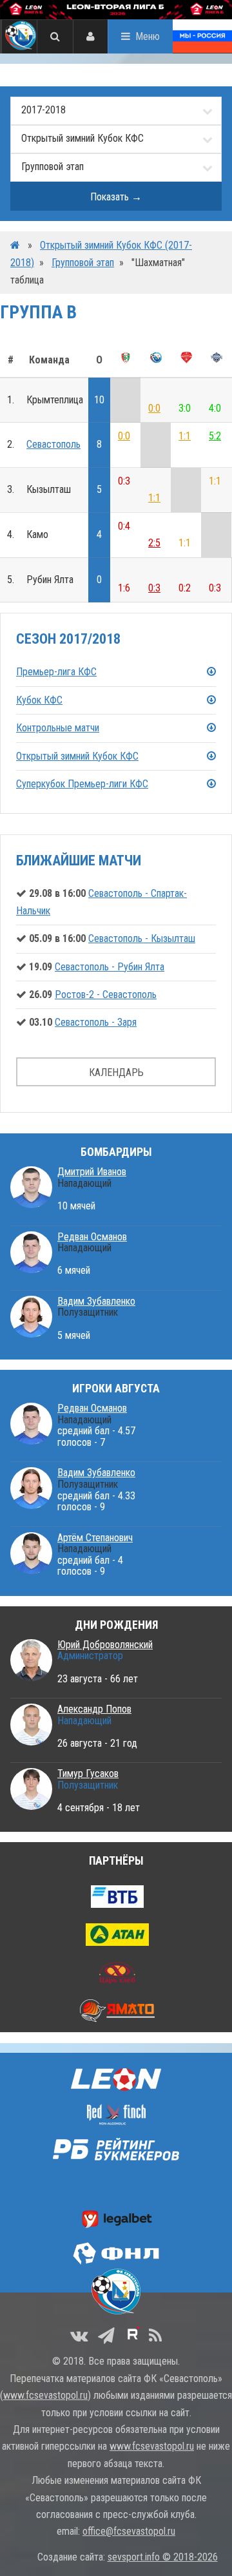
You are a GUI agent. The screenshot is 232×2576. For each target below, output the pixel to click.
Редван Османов (92, 1237)
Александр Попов (94, 1709)
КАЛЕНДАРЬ (116, 1072)
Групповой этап (83, 263)
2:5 (154, 543)
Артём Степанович (95, 1538)
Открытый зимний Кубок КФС (77, 756)
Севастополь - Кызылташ (142, 938)
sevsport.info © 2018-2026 (163, 2557)
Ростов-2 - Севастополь (106, 995)
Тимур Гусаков (88, 1773)
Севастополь (53, 444)
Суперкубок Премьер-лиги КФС (82, 784)
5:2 (215, 436)
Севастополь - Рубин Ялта (110, 967)
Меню (148, 36)
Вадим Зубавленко (96, 1301)
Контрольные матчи (58, 728)
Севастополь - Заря (96, 1022)
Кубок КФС (39, 700)
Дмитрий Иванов (92, 1172)
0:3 (154, 588)
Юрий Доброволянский (105, 1645)
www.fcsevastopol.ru (45, 2395)
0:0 (154, 408)
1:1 (185, 436)
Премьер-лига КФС (56, 672)
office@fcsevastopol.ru (129, 2531)
